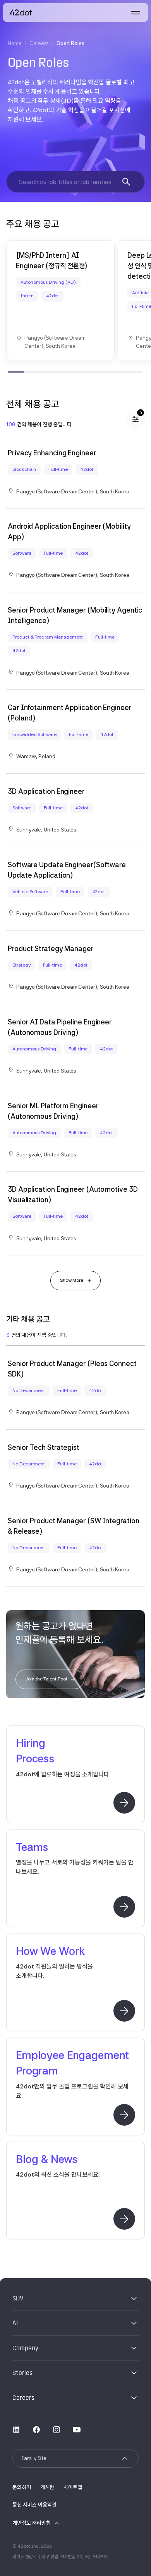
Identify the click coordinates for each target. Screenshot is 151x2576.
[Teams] (124, 1907)
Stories (22, 2373)
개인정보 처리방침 (32, 2523)
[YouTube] (77, 2429)
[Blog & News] (124, 2219)
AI (15, 2323)
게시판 (47, 2487)
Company (25, 2348)
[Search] (126, 182)
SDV (18, 2298)
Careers (39, 43)
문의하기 (22, 2487)
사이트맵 (73, 2487)
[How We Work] (124, 2011)
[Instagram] (57, 2429)
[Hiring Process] (124, 1803)
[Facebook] (36, 2429)
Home (15, 43)
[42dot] (21, 12)
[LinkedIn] (16, 2429)
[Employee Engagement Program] (124, 2115)
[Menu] (136, 12)
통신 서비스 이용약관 (34, 2505)
